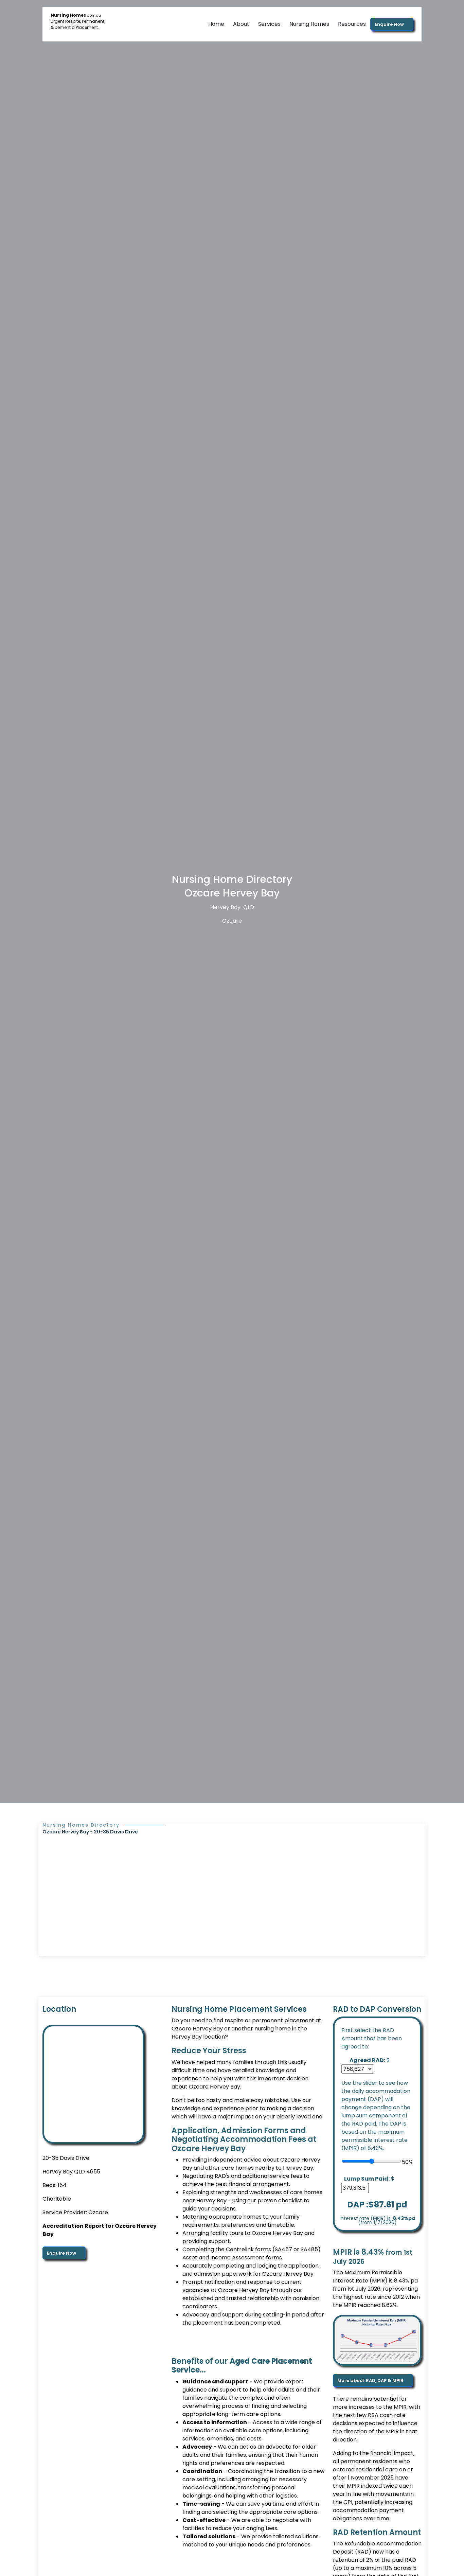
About (241, 24)
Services (269, 24)
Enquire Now (390, 24)
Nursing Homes (309, 24)
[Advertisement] (232, 1886)
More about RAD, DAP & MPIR (371, 2380)
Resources (352, 24)
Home (216, 24)
